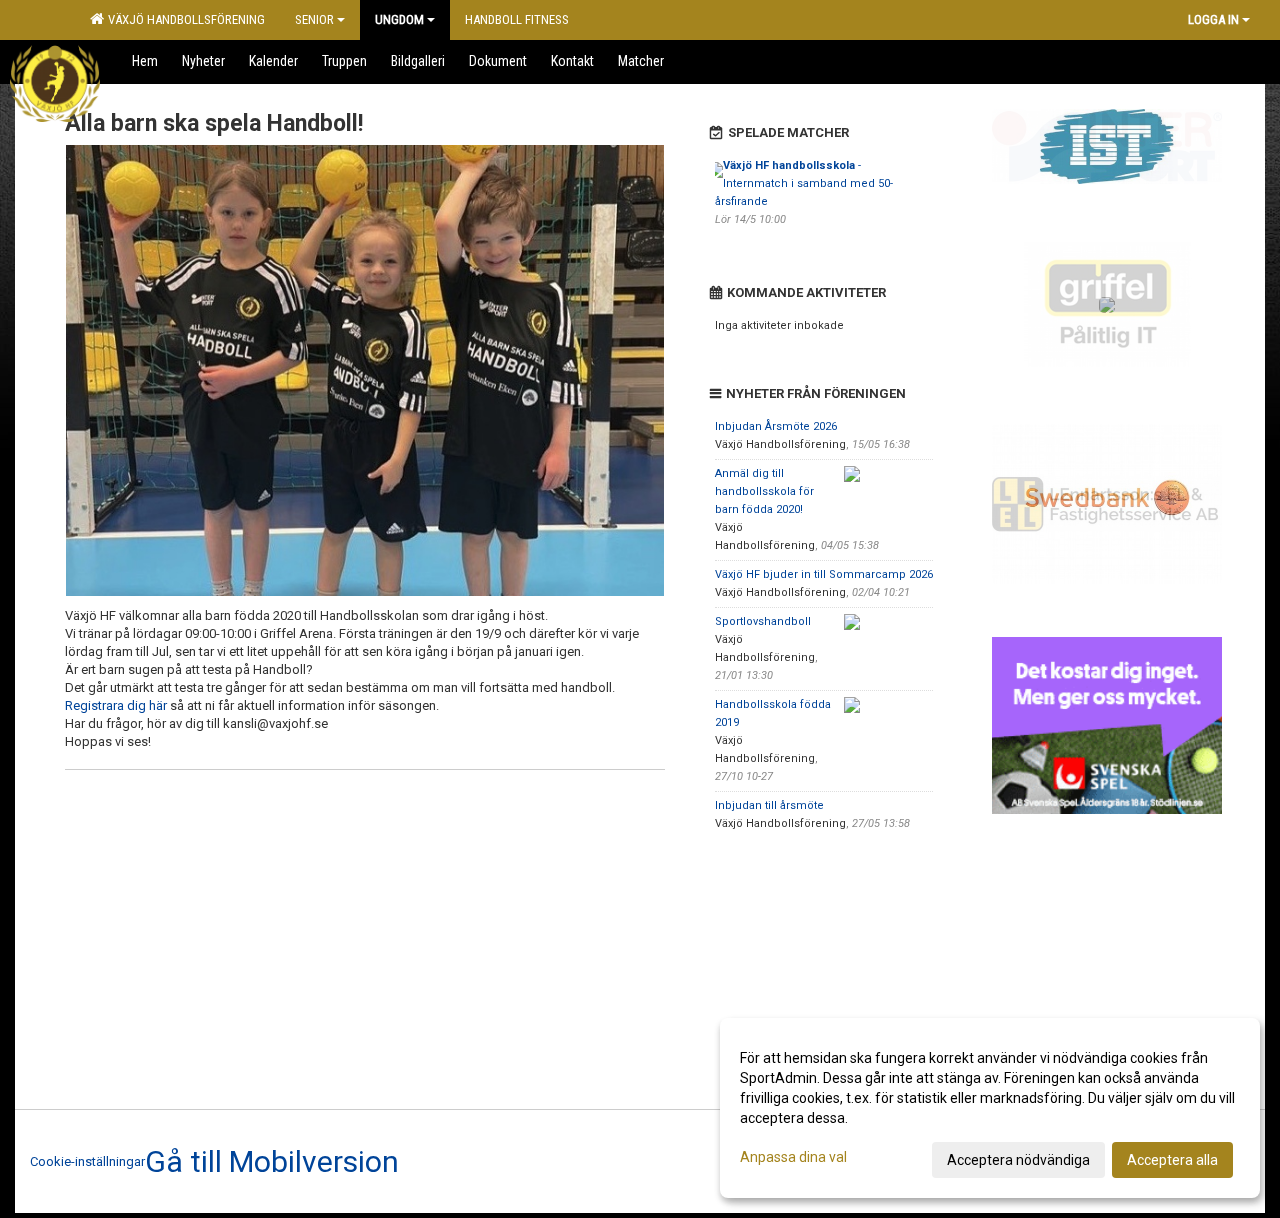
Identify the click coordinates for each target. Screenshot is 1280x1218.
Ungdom (399, 19)
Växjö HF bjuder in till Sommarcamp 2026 (824, 574)
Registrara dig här (116, 705)
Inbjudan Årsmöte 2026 (776, 426)
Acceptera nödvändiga (1018, 1160)
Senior (314, 19)
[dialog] (990, 1108)
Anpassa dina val (793, 1157)
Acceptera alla (1172, 1160)
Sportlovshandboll (763, 621)
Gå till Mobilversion (272, 1162)
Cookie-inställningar (87, 1161)
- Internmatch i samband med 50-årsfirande (804, 183)
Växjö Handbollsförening (183, 19)
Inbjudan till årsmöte (769, 805)
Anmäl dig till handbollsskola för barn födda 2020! (764, 491)
